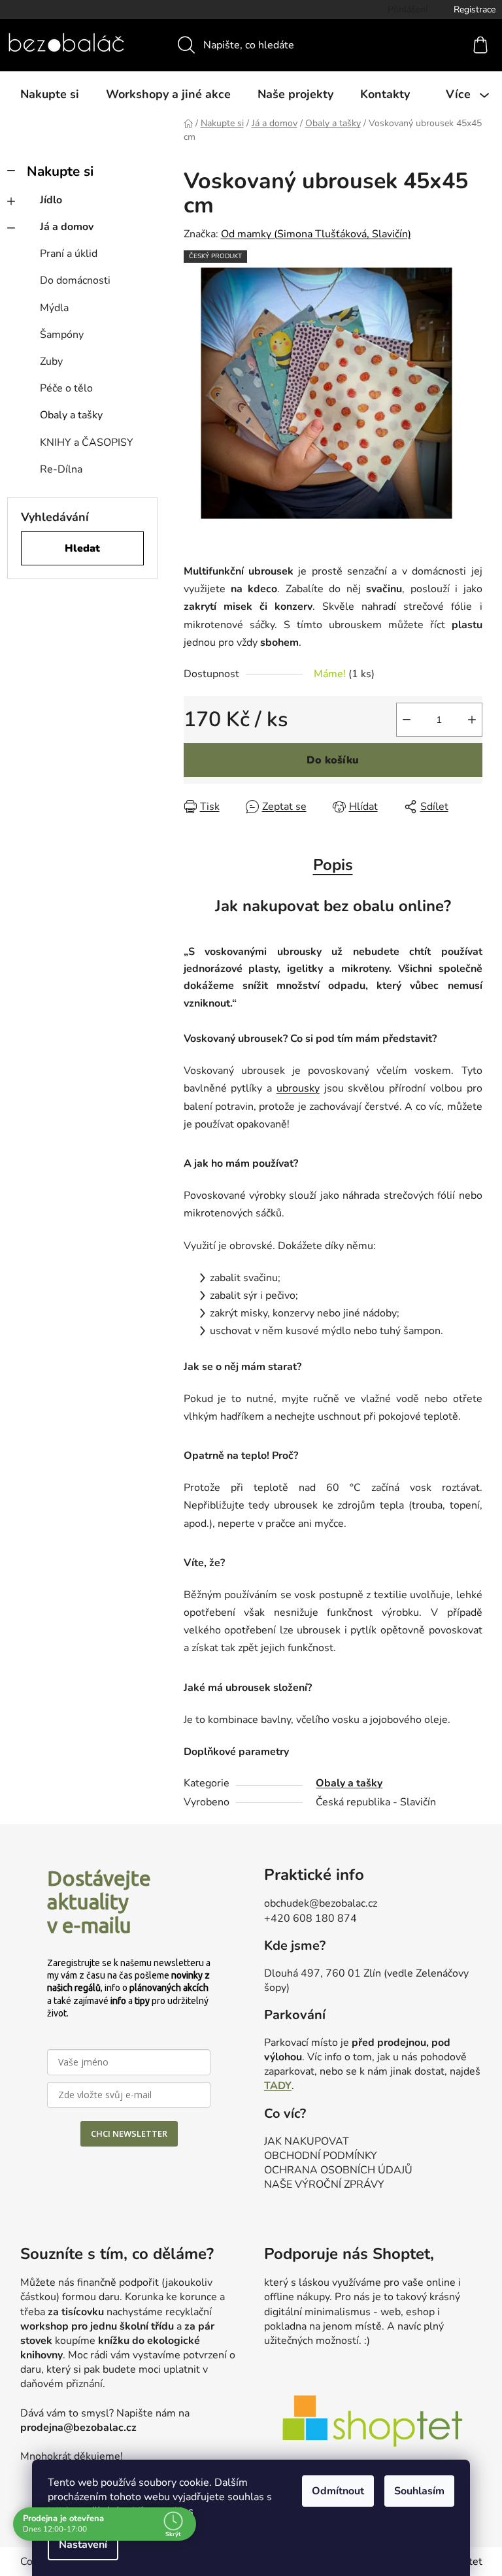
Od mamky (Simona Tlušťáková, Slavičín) (316, 234)
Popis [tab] (333, 865)
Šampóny (62, 335)
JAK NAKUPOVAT (307, 2141)
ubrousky (298, 1088)
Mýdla (54, 308)
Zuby (51, 361)
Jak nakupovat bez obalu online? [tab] (333, 906)
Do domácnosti (75, 280)
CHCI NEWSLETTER (129, 2133)
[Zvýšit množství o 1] (472, 720)
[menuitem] (50, 94)
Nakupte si (60, 171)
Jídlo (51, 200)
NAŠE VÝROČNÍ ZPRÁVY (324, 2184)
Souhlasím (419, 2491)
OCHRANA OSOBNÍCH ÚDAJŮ (338, 2170)
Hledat (82, 548)
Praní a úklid (69, 254)
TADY (278, 2086)
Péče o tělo (66, 388)
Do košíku (333, 760)
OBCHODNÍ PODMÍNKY (321, 2156)
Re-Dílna (61, 469)
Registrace (475, 9)
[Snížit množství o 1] (407, 720)
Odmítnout (338, 2491)
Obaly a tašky (71, 415)
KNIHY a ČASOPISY (87, 443)
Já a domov (67, 227)
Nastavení (83, 2545)
